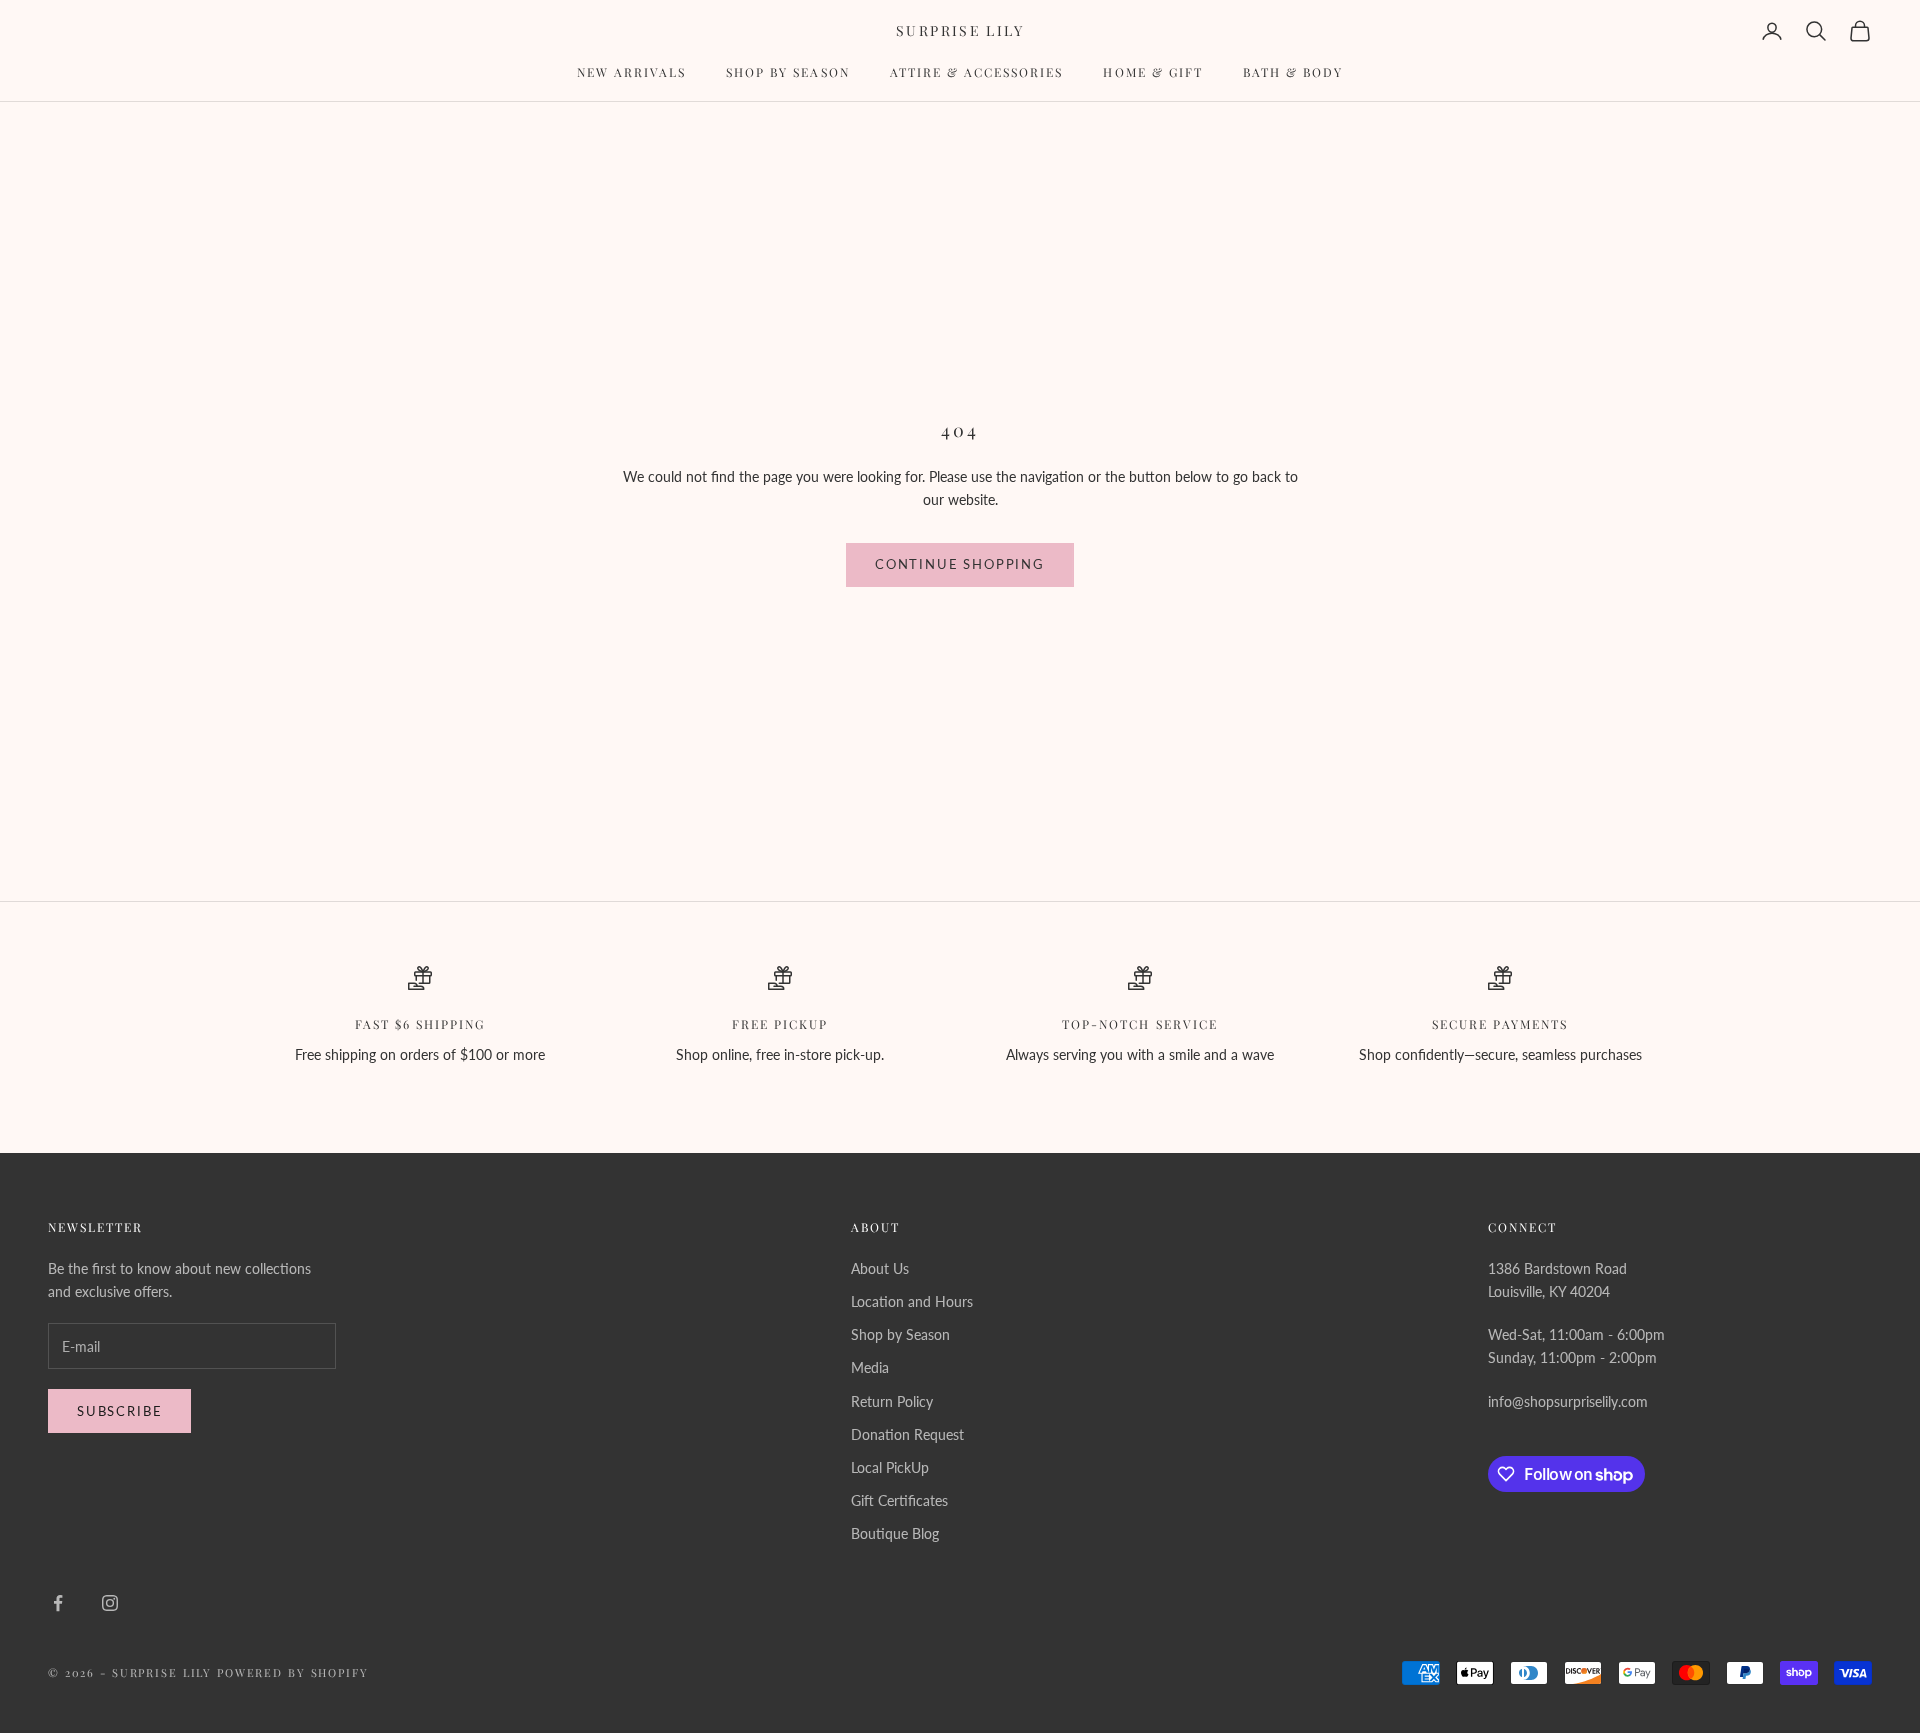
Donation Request (907, 1434)
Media (870, 1367)
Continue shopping (960, 564)
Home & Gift (1152, 72)
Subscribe (119, 1411)
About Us (880, 1268)
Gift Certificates (899, 1500)
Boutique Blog (895, 1533)
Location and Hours (912, 1301)
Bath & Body (1293, 72)
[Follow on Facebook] (58, 1603)
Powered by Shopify (293, 1672)
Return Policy (892, 1401)
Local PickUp (890, 1467)
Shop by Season (788, 72)
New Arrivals (631, 72)
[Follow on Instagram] (110, 1603)
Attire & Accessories (977, 72)
